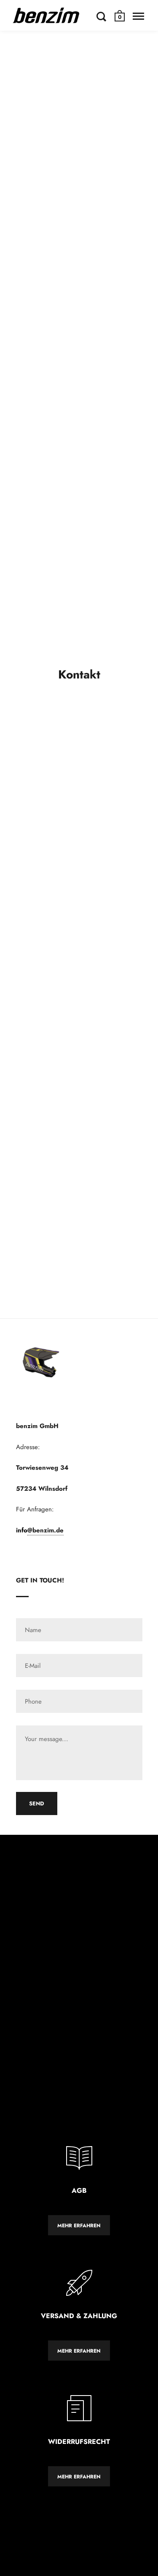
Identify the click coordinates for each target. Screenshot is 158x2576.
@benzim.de (46, 1530)
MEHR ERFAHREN (79, 2226)
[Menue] (138, 16)
